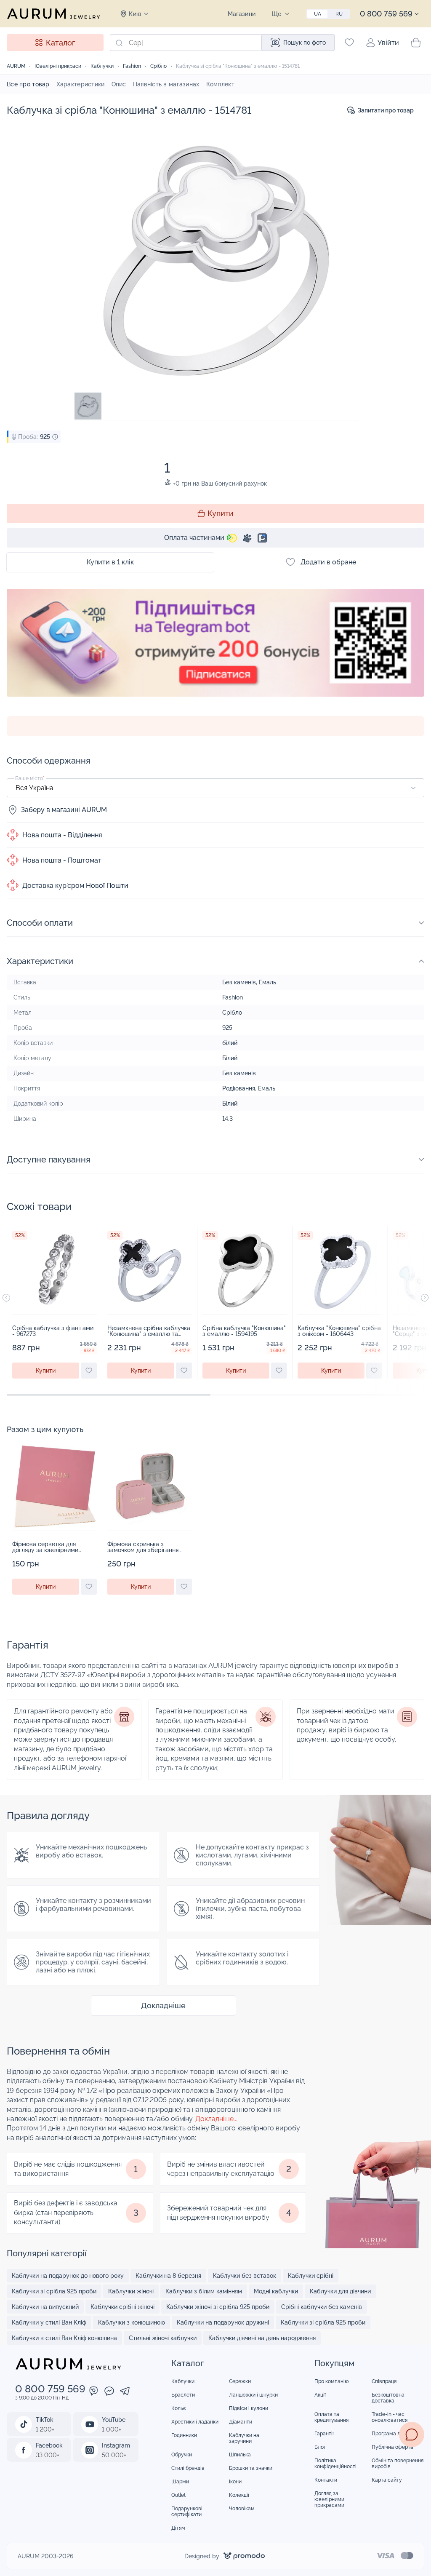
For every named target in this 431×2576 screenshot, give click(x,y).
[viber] (94, 2392)
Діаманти (241, 2422)
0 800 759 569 (386, 14)
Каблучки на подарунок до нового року (68, 2276)
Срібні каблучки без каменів (322, 2307)
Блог (320, 2447)
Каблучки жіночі (131, 2291)
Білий (230, 1058)
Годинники (184, 2435)
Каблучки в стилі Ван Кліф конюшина (64, 2338)
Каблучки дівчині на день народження (262, 2338)
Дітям (178, 2528)
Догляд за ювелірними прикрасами (329, 2499)
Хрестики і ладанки (195, 2422)
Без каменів (239, 982)
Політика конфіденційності (335, 2464)
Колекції (239, 2495)
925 (227, 1028)
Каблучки (183, 2381)
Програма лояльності (398, 2434)
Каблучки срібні (311, 2276)
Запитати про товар (386, 110)
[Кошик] (416, 43)
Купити (221, 513)
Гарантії (324, 2434)
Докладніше (163, 2005)
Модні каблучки (276, 2291)
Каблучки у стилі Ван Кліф (49, 2322)
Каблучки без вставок (245, 2276)
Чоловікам (242, 2509)
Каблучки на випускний (45, 2307)
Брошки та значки (251, 2468)
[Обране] (349, 43)
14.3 (227, 1119)
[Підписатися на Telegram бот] (215, 652)
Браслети (183, 2395)
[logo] (53, 13)
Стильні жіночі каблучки (163, 2338)
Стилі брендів (188, 2468)
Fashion (233, 997)
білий (230, 1043)
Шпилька (240, 2455)
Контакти (326, 2480)
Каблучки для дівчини (340, 2291)
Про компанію (332, 2381)
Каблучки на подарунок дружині (223, 2322)
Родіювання (239, 1088)
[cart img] (55, 1270)
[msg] (412, 2434)
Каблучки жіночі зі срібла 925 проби (218, 2307)
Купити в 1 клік (110, 562)
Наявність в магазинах (166, 84)
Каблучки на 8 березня (168, 2276)
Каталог (60, 43)
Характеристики (81, 84)
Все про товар (28, 84)
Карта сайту (387, 2480)
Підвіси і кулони (249, 2408)
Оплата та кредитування (331, 2417)
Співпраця (384, 2381)
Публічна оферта (392, 2447)
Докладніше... (216, 2119)
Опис (119, 84)
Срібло (232, 1013)
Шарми (180, 2482)
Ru (339, 14)
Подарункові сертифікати (187, 2512)
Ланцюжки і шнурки (253, 2395)
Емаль (267, 982)
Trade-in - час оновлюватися (390, 2417)
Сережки (240, 2381)
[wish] (89, 1371)
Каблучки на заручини (244, 2438)
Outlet (178, 2495)
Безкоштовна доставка (388, 2398)
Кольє (179, 2408)
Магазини (242, 14)
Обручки (182, 2455)
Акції (320, 2395)
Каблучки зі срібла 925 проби (54, 2291)
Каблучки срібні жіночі (122, 2307)
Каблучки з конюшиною (132, 2322)
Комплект (220, 84)
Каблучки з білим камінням (204, 2291)
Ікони (235, 2482)
